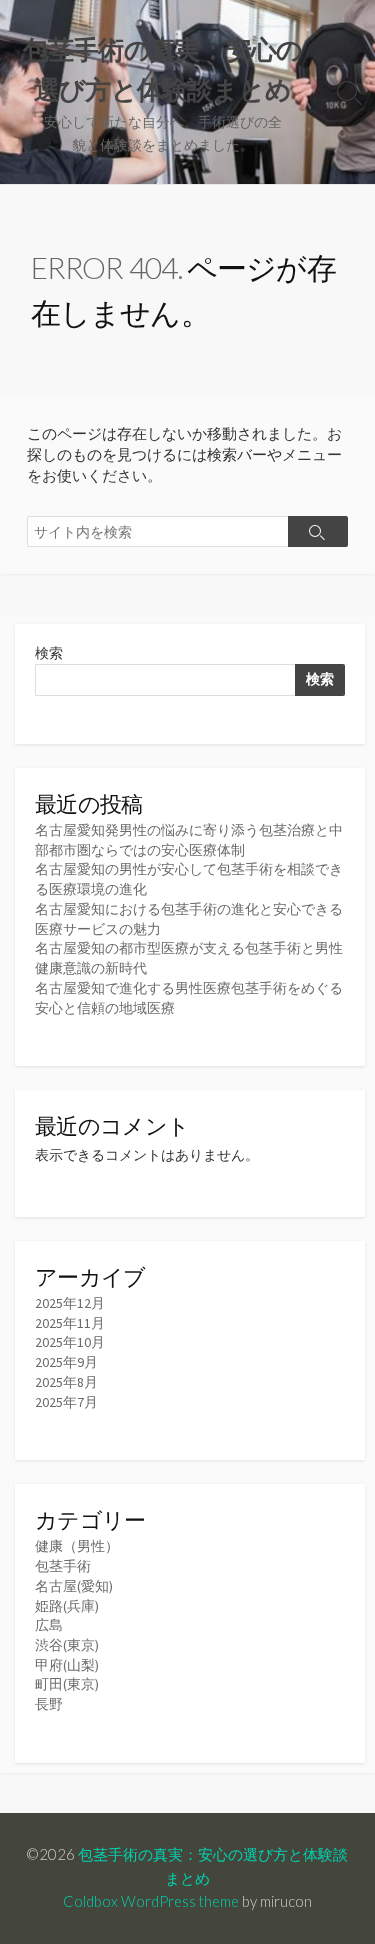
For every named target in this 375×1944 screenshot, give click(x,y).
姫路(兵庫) (67, 1606)
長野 (49, 1704)
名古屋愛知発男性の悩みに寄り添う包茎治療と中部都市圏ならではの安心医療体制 (189, 840)
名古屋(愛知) (74, 1586)
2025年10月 (70, 1342)
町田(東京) (67, 1684)
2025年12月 (70, 1303)
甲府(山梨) (67, 1665)
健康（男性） (77, 1546)
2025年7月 (66, 1402)
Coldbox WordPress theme (151, 1901)
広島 (49, 1625)
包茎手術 (63, 1566)
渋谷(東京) (67, 1645)
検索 (49, 653)
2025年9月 (66, 1362)
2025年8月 (66, 1382)
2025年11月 (70, 1323)
